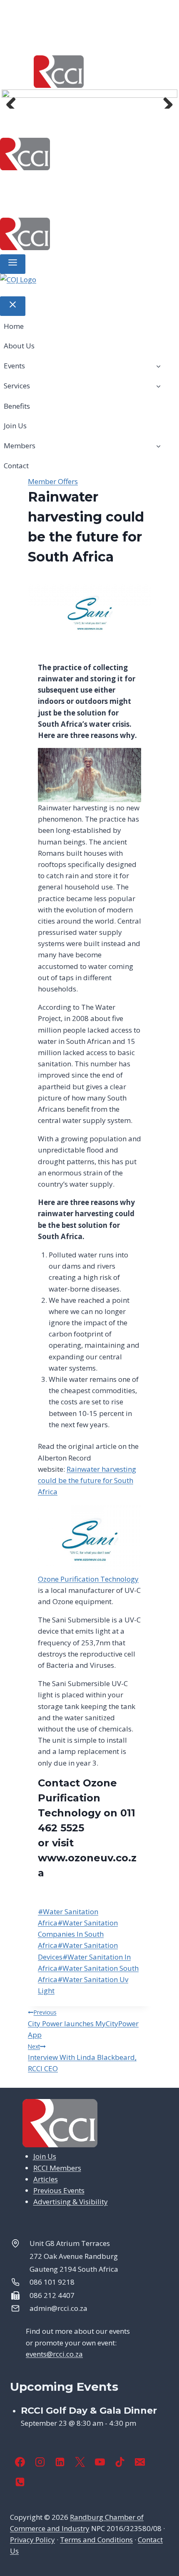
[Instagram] (40, 2462)
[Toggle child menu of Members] (158, 446)
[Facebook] (20, 2462)
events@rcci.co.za (54, 2354)
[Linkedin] (60, 2462)
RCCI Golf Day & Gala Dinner (89, 2411)
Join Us (62, 203)
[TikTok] (120, 2462)
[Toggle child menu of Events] (158, 365)
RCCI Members (57, 2168)
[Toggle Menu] (13, 264)
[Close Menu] (13, 306)
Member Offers (53, 481)
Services (144, 183)
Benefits (23, 203)
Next (165, 100)
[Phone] (20, 2482)
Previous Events (59, 2190)
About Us (56, 183)
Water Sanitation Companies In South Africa (78, 1934)
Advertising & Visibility (71, 2202)
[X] (80, 2462)
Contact (155, 203)
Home (19, 183)
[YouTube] (100, 2462)
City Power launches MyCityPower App (83, 2024)
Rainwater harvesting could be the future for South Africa (87, 1480)
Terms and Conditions (96, 2540)
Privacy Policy (32, 2540)
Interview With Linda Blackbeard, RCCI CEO (82, 2058)
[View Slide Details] (89, 285)
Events (95, 183)
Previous (14, 100)
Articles (46, 2179)
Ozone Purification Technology (88, 1579)
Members (101, 203)
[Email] (140, 2462)
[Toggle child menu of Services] (158, 386)
